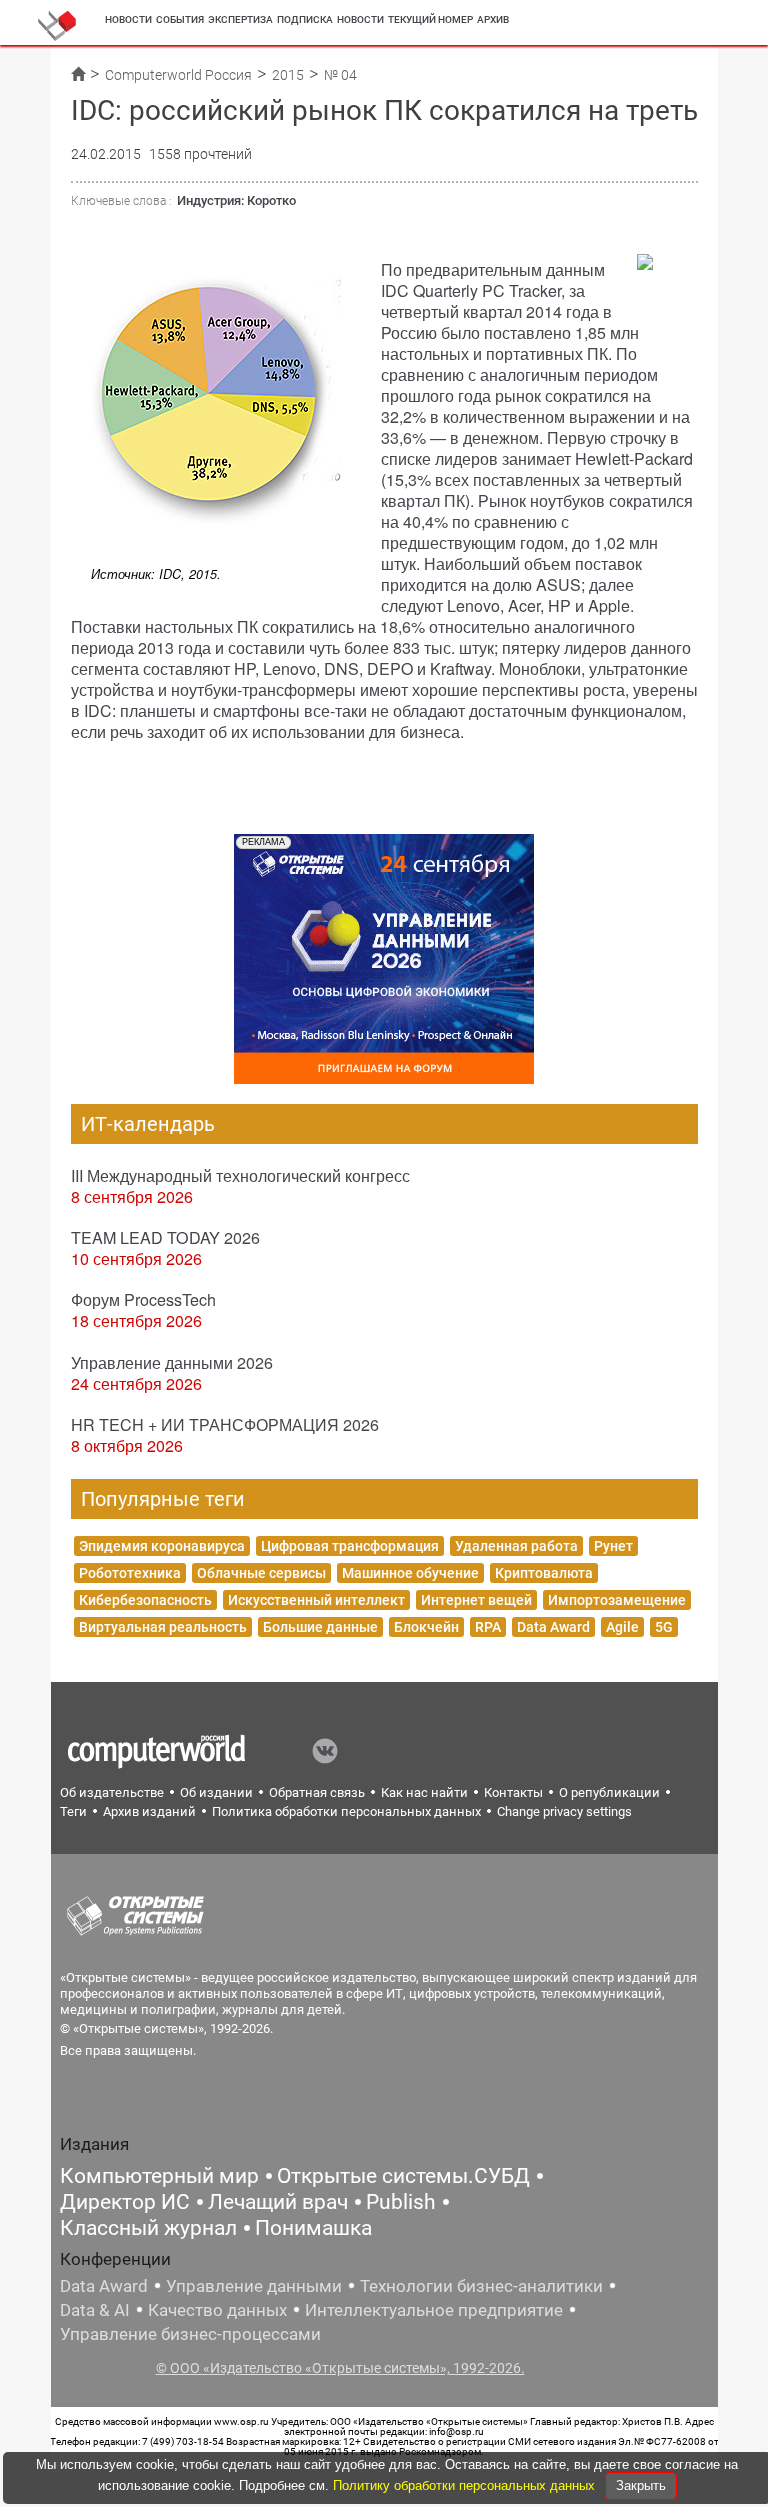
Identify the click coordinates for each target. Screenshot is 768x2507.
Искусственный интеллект (316, 1600)
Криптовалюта (544, 1573)
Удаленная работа (516, 1546)
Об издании (216, 1792)
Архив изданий (149, 1811)
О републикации (609, 1792)
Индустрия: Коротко (236, 200)
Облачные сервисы (261, 1573)
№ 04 (340, 75)
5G (664, 1627)
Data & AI (95, 2310)
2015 (288, 75)
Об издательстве (112, 1792)
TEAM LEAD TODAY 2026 (165, 1237)
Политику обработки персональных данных (466, 2485)
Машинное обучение (410, 1573)
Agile (622, 1627)
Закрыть (641, 2485)
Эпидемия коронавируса (162, 1546)
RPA (488, 1627)
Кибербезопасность (145, 1600)
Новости (128, 19)
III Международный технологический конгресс (240, 1175)
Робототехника (130, 1573)
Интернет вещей (476, 1600)
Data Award (553, 1627)
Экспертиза (240, 19)
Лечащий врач (278, 2202)
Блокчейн (426, 1627)
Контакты (513, 1792)
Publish (401, 2202)
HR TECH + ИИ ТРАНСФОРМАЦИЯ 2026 (225, 1424)
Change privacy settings (564, 1811)
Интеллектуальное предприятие (434, 2310)
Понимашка (313, 2228)
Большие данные (320, 1627)
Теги (73, 1811)
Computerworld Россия (178, 75)
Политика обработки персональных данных (346, 1811)
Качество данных (217, 2310)
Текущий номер (430, 19)
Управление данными (254, 2286)
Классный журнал (148, 2228)
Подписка (305, 19)
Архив (493, 19)
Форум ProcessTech (143, 1299)
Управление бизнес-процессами (190, 2334)
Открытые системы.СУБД (403, 2176)
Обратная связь (317, 1792)
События (180, 19)
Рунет (613, 1546)
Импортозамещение (617, 1600)
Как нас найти (424, 1792)
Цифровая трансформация (350, 1546)
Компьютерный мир (159, 2176)
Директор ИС (125, 2202)
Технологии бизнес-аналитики (481, 2286)
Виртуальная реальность (163, 1627)
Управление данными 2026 (172, 1362)
